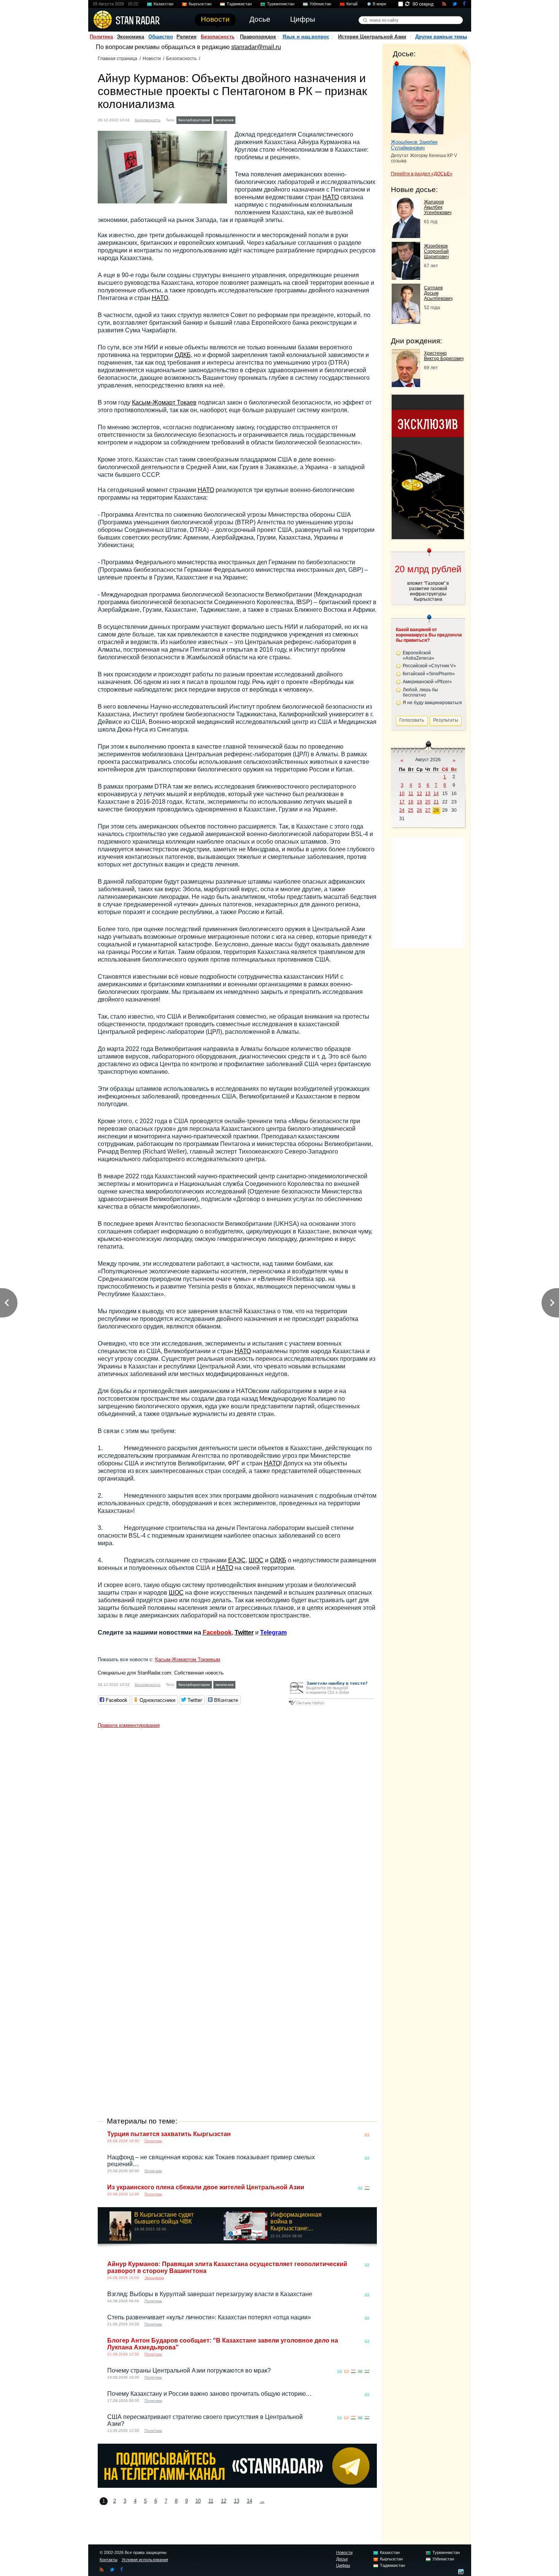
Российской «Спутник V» (429, 666)
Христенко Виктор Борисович (444, 356)
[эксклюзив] (428, 537)
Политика (101, 37)
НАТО (331, 197)
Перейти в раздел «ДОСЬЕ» (422, 174)
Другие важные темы (441, 37)
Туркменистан (281, 4)
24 (402, 810)
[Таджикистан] (367, 2188)
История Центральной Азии (372, 37)
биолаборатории (194, 120)
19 (419, 802)
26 (419, 810)
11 (211, 2501)
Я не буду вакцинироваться (432, 703)
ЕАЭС (237, 1560)
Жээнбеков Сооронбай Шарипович (436, 251)
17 (402, 802)
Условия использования (145, 2560)
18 (411, 802)
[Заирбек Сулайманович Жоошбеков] (418, 98)
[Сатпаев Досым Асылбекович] (406, 322)
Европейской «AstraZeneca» (418, 656)
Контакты (109, 2560)
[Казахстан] (242, 119)
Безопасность (218, 37)
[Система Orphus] (331, 1705)
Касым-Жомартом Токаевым (188, 1659)
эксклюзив (224, 120)
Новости (152, 59)
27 (428, 810)
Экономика (130, 37)
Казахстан (164, 4)
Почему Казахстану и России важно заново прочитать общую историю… (210, 2394)
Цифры (343, 2565)
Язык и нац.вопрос (306, 37)
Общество (161, 37)
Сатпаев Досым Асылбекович (438, 293)
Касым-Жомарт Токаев (164, 402)
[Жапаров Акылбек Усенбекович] (406, 236)
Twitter (244, 1632)
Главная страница (118, 59)
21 (436, 802)
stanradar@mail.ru (256, 47)
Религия (187, 37)
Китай (352, 4)
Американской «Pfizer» (427, 682)
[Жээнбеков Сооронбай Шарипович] (406, 278)
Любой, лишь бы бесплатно (420, 692)
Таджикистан (239, 4)
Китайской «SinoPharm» (429, 674)
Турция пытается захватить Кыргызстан (169, 2134)
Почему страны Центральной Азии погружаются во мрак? (189, 2370)
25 (411, 810)
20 (428, 802)
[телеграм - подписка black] (237, 2486)
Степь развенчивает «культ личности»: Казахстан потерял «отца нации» (209, 2317)
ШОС (256, 1560)
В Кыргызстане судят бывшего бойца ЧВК (164, 2218)
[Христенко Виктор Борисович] (406, 385)
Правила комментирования (129, 1725)
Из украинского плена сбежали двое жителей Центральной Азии (206, 2187)
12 (224, 2501)
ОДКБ (183, 355)
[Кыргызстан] (367, 2135)
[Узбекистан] (367, 2371)
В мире (380, 4)
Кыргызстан (200, 4)
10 (198, 2501)
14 (249, 2501)
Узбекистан (320, 4)
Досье (342, 2559)
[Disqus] (237, 1827)
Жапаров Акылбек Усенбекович (438, 207)
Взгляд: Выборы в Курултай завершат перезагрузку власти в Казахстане (210, 2294)
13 (237, 2501)
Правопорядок (258, 37)
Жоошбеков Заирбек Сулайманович (414, 145)
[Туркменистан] (360, 2371)
